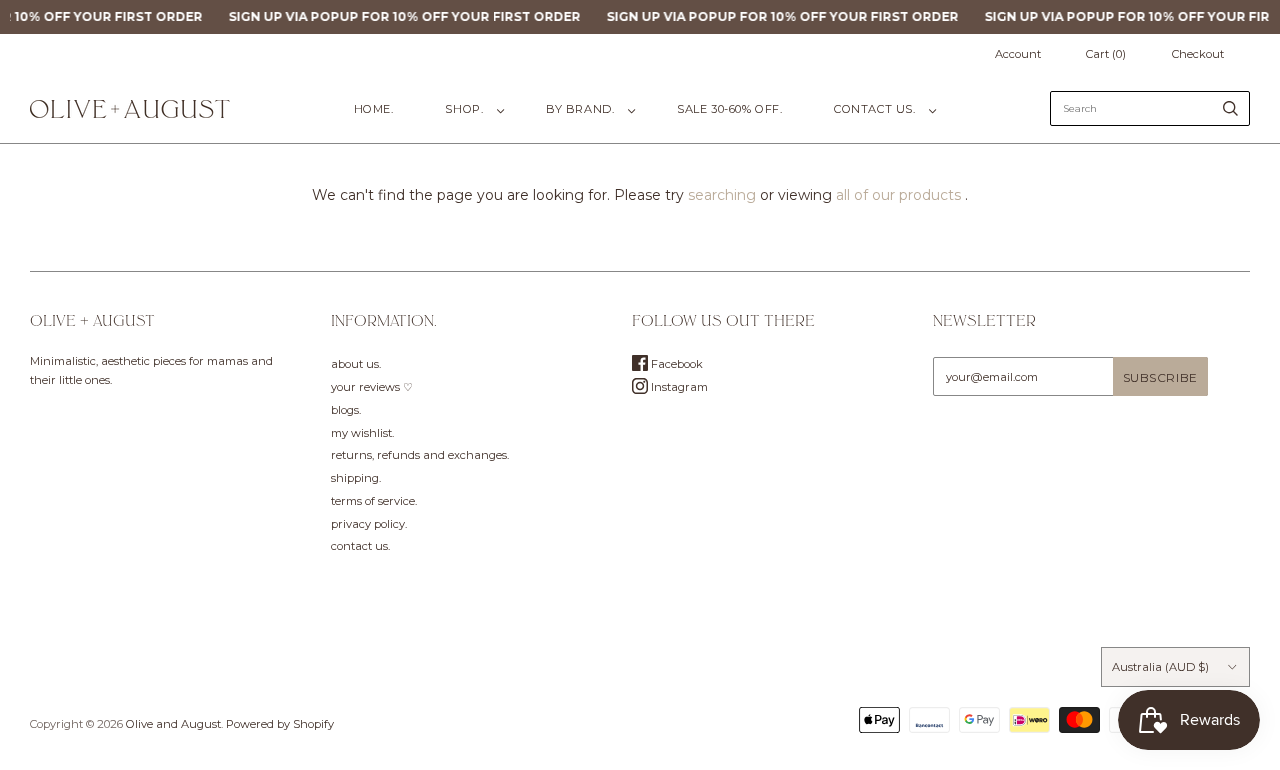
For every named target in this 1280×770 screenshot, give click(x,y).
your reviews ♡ (372, 387)
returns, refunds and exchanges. (420, 455)
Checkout (1198, 54)
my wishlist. (362, 433)
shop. (464, 109)
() (1106, 54)
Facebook (675, 364)
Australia (1160, 667)
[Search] (1230, 108)
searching (722, 195)
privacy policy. (369, 524)
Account (1018, 54)
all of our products (898, 195)
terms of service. (374, 501)
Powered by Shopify (280, 724)
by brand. (580, 109)
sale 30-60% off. (729, 109)
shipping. (356, 478)
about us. (356, 364)
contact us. (874, 109)
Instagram (678, 387)
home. (374, 109)
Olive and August (173, 724)
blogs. (346, 410)
